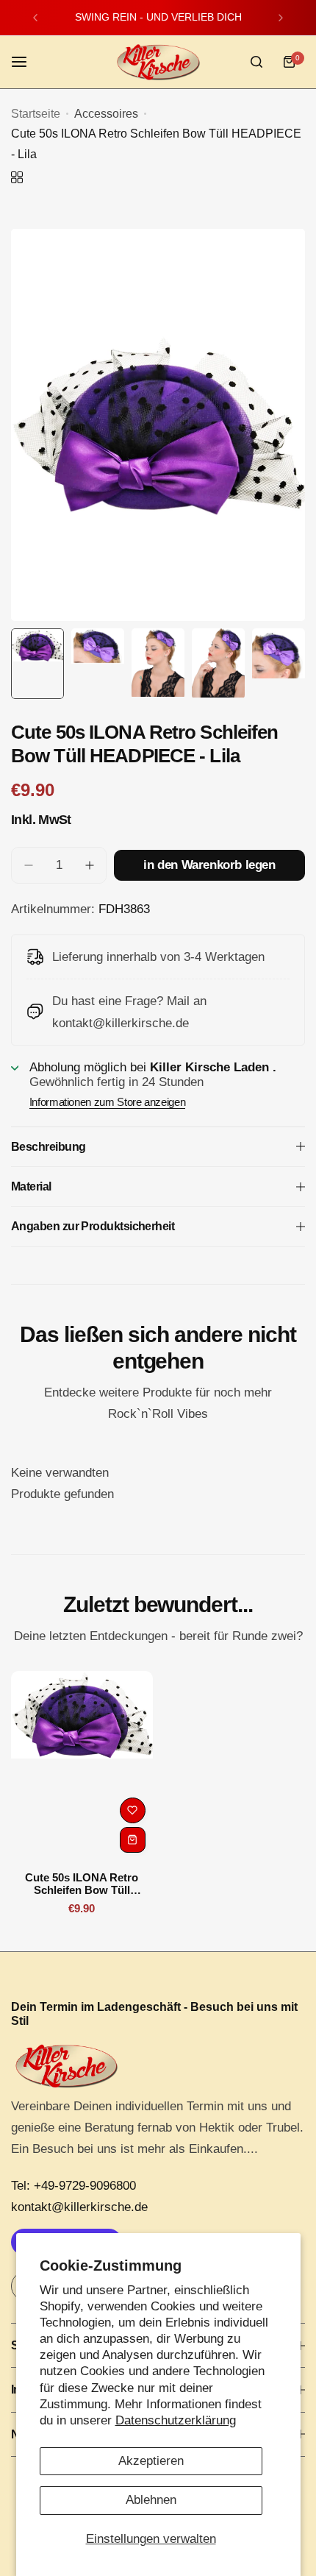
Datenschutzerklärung (176, 2420)
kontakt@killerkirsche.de (79, 2207)
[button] (35, 18)
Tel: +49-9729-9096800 (73, 2186)
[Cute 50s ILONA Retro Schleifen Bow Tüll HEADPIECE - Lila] (82, 1766)
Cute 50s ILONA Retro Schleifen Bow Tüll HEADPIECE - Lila (82, 1884)
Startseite (36, 114)
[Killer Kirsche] (158, 62)
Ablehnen (151, 2500)
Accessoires (106, 114)
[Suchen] (256, 62)
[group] (158, 425)
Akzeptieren (151, 2461)
